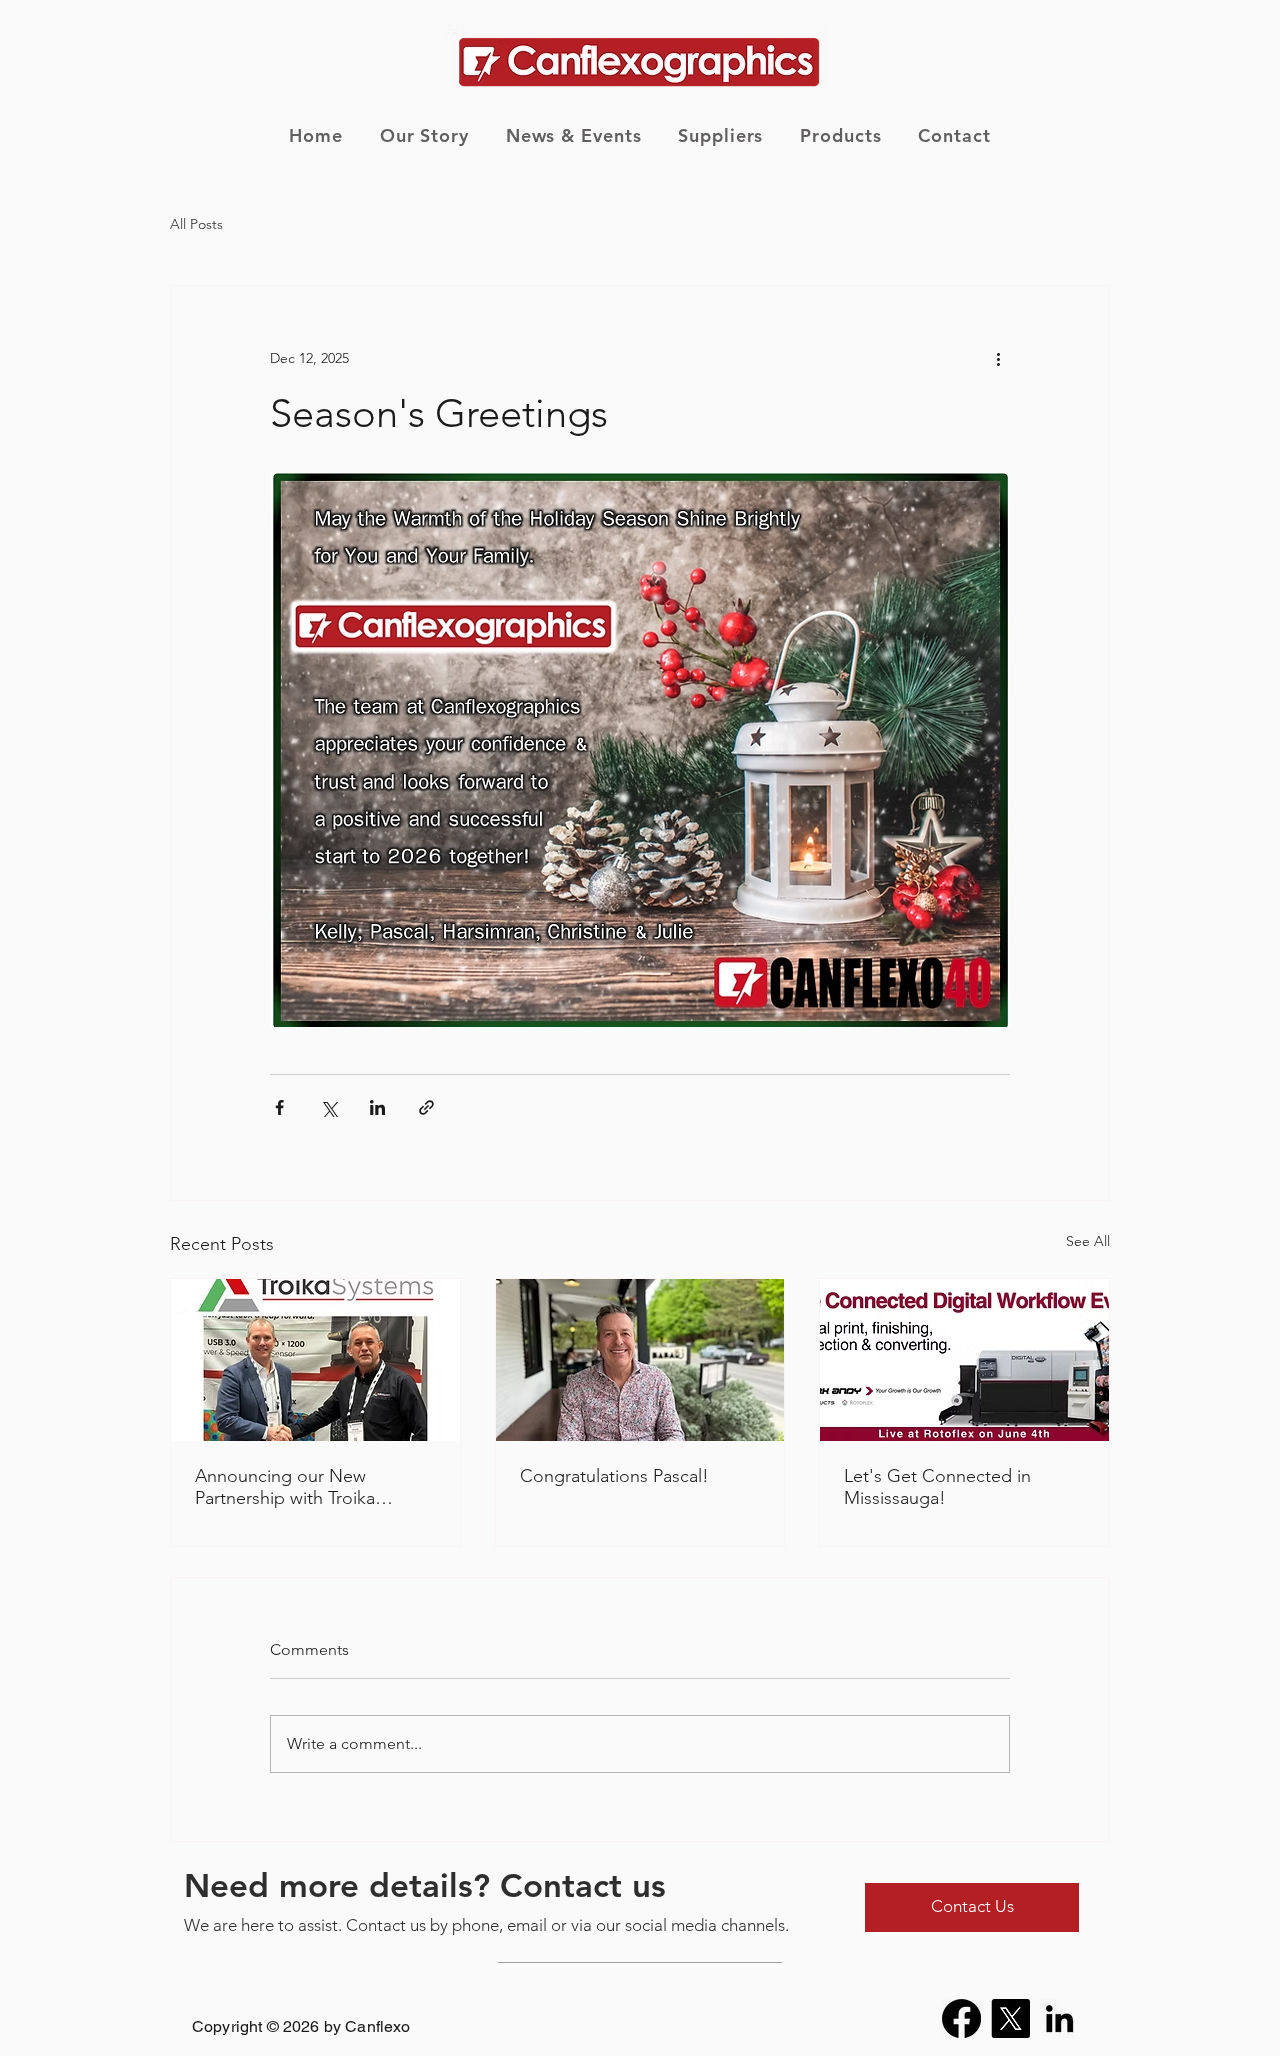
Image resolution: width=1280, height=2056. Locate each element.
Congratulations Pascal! (614, 1476)
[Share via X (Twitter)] (328, 1107)
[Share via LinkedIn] (377, 1107)
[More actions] (998, 358)
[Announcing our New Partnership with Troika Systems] (315, 1360)
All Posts (196, 224)
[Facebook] (961, 2018)
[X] (1010, 2018)
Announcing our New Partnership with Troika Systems (285, 1487)
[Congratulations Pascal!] (640, 1360)
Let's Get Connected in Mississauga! (937, 1487)
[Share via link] (426, 1107)
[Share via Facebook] (279, 1107)
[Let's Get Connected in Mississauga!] (964, 1360)
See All (1088, 1241)
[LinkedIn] (1059, 2018)
